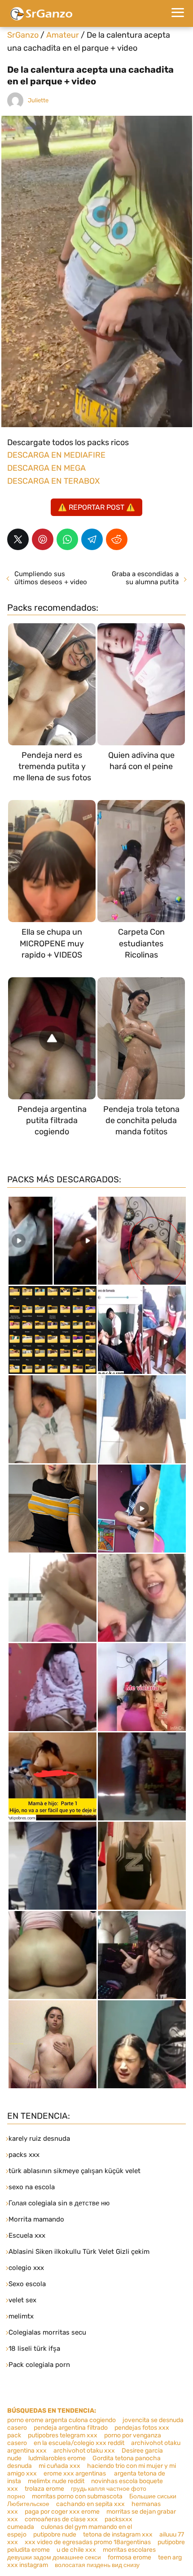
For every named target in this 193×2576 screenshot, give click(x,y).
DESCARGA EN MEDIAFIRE (56, 455)
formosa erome (129, 2557)
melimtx (21, 2316)
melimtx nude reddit (56, 2481)
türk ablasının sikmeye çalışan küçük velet (75, 2171)
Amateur (63, 35)
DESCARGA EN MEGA (46, 468)
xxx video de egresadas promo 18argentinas (88, 2542)
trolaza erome (44, 2489)
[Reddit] (117, 539)
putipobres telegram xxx (63, 2435)
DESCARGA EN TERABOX (53, 481)
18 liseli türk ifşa (34, 2349)
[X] (18, 539)
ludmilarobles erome (57, 2458)
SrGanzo (23, 35)
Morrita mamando (36, 2219)
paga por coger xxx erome (62, 2512)
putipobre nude (55, 2534)
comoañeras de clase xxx (61, 2519)
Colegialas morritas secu (47, 2332)
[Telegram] (92, 539)
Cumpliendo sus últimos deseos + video (51, 578)
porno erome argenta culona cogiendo (61, 2420)
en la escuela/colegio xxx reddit (79, 2443)
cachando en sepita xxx (90, 2504)
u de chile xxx (76, 2550)
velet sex (22, 2300)
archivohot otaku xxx (84, 2451)
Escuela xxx (27, 2235)
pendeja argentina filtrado (71, 2428)
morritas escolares (129, 2550)
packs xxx (24, 2155)
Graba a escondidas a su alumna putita (145, 578)
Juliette (38, 100)
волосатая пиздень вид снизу (97, 2565)
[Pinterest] (43, 539)
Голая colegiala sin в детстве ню (59, 2203)
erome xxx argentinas (75, 2473)
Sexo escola (27, 2284)
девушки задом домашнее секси (54, 2557)
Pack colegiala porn (39, 2365)
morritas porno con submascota (77, 2496)
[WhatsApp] (67, 539)
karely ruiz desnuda (39, 2139)
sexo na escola (32, 2187)
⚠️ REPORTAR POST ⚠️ (96, 507)
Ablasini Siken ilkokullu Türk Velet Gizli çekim (79, 2252)
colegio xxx (26, 2268)
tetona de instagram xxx (118, 2534)
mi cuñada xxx (59, 2466)
